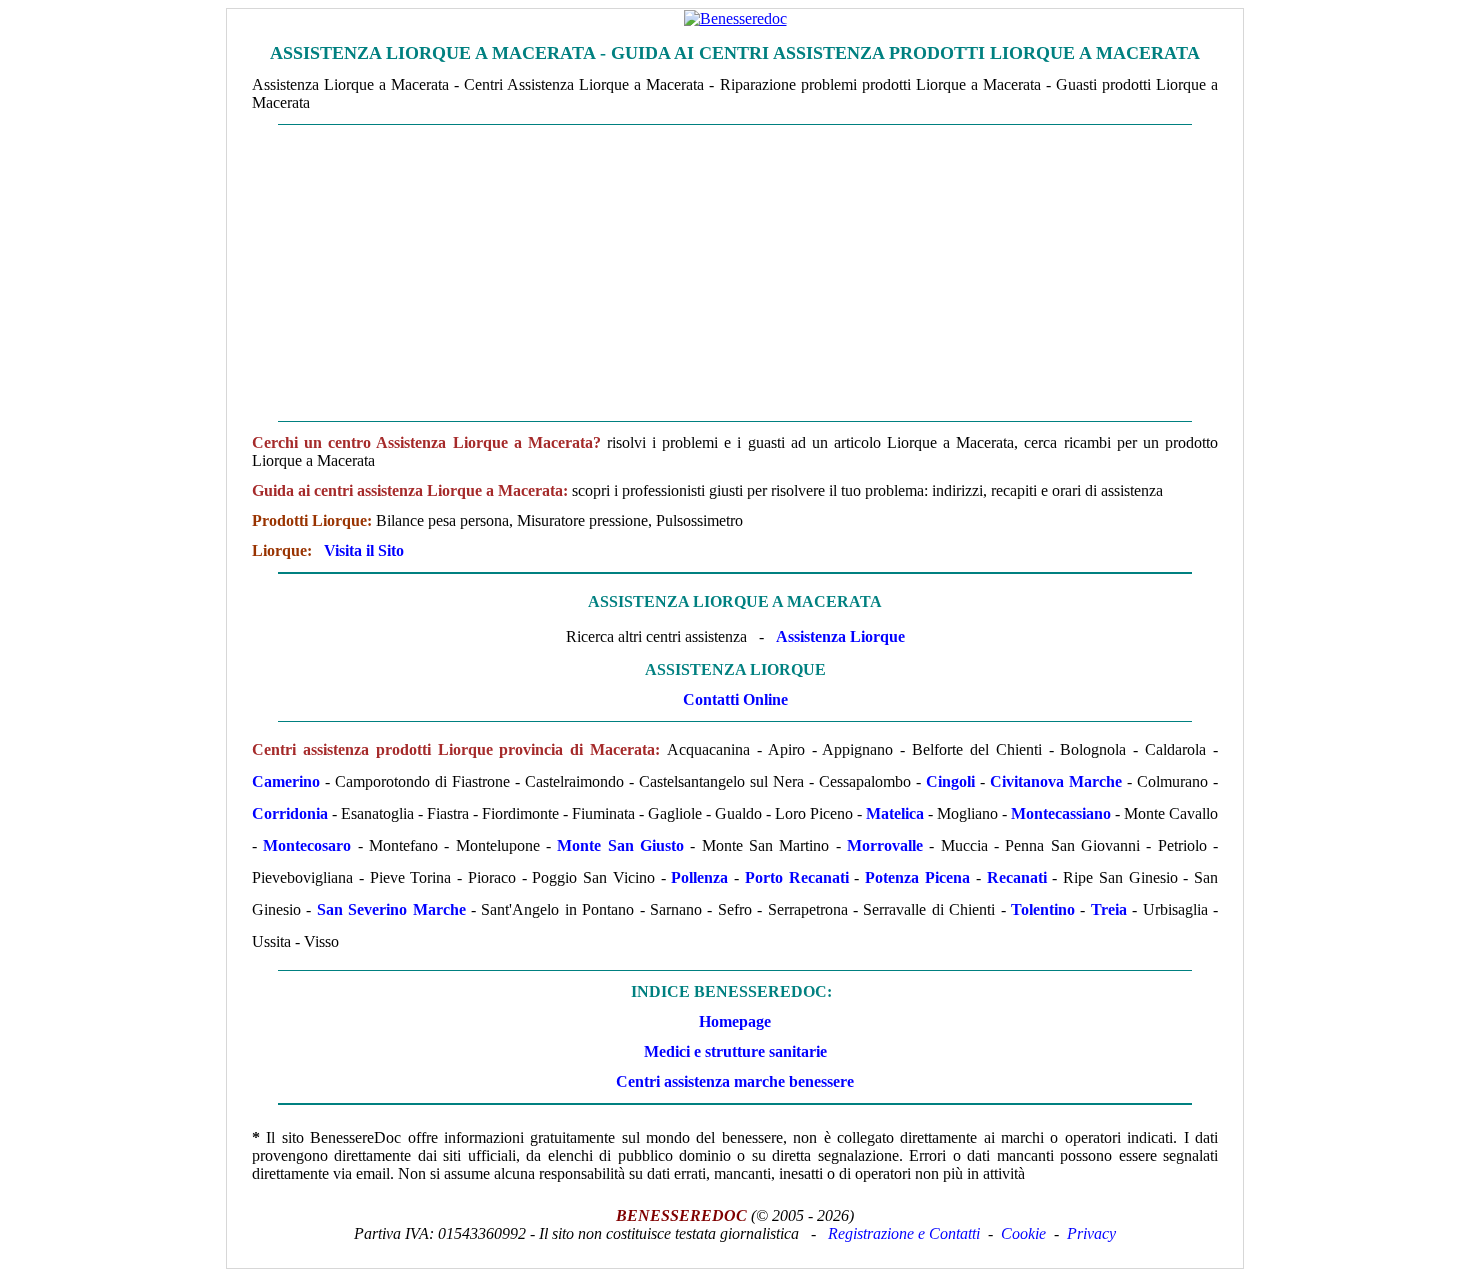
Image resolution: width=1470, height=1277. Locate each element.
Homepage (735, 1021)
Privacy (1091, 1233)
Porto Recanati (797, 877)
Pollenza (699, 877)
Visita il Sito (364, 550)
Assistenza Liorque (840, 636)
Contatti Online (735, 699)
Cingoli (950, 781)
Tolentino (1043, 909)
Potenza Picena (917, 877)
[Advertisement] (735, 273)
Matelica (895, 813)
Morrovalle (885, 845)
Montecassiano (1061, 813)
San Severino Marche (391, 909)
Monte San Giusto (620, 845)
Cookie (1023, 1233)
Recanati (1017, 877)
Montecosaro (307, 845)
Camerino (286, 781)
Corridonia (290, 813)
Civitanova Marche (1056, 781)
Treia (1109, 909)
